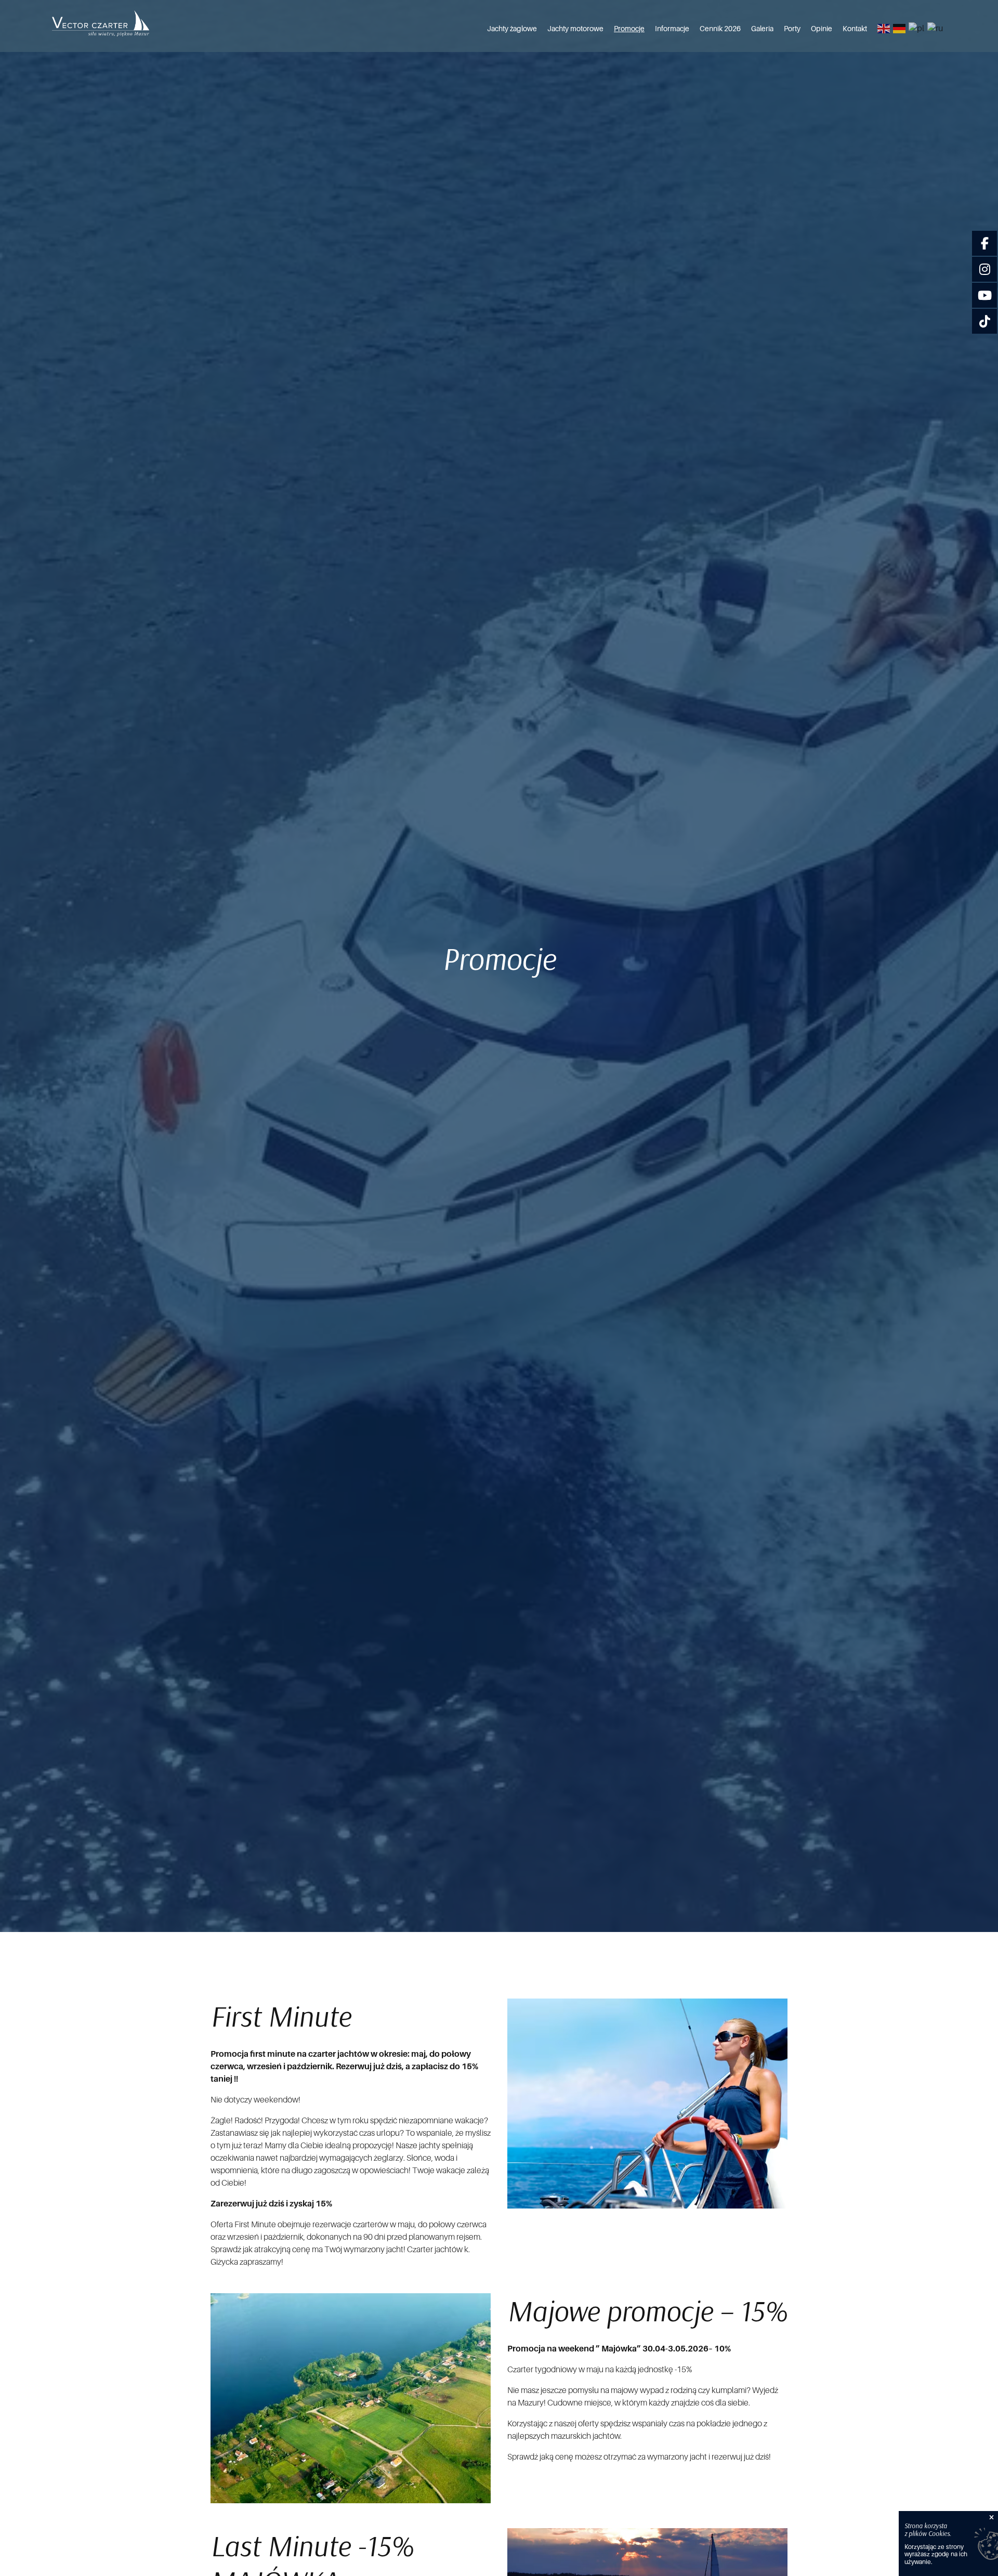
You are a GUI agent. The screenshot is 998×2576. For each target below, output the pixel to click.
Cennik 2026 (720, 29)
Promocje (629, 29)
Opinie (822, 29)
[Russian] (936, 29)
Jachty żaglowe (512, 29)
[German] (900, 29)
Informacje (672, 29)
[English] (884, 29)
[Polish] (917, 29)
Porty (792, 29)
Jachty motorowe (575, 29)
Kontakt (855, 29)
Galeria (762, 29)
